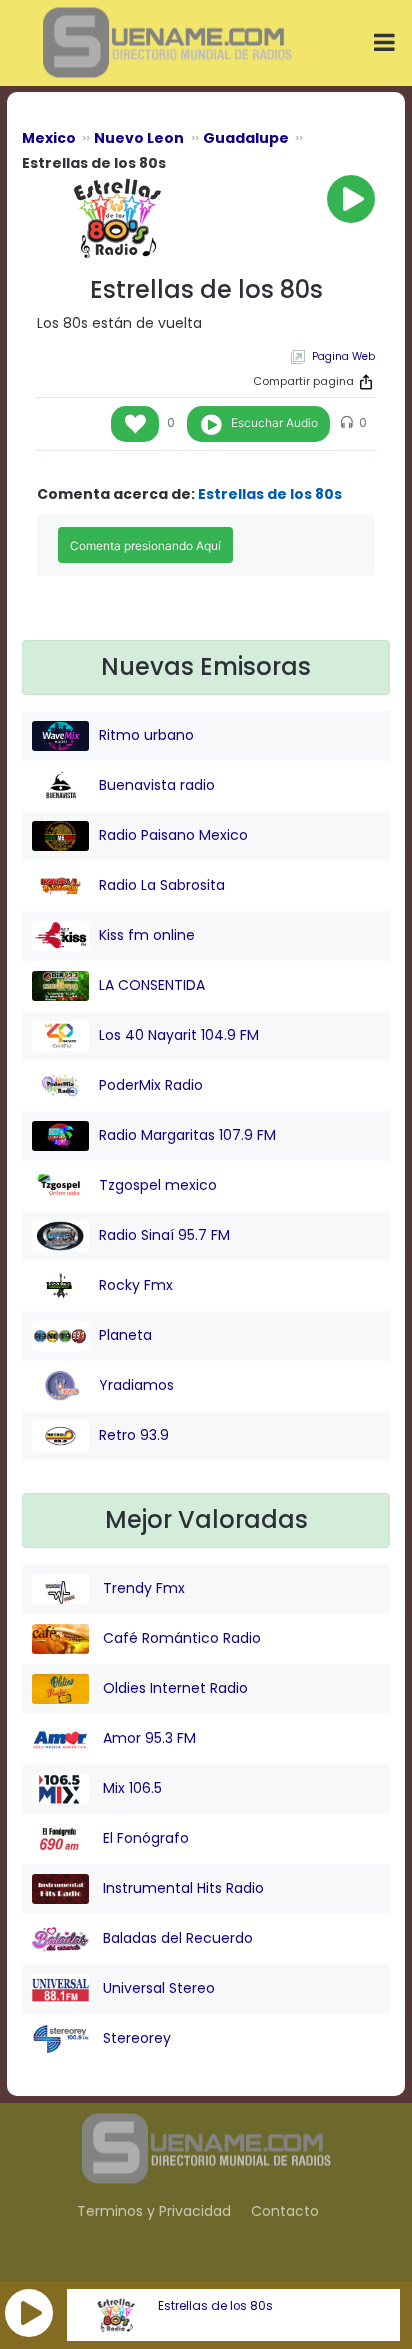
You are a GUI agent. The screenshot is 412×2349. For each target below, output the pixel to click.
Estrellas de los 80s (215, 2306)
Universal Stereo (157, 1988)
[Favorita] (135, 424)
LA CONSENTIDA (152, 985)
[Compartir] (366, 382)
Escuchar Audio (274, 422)
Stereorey (135, 2038)
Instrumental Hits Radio (181, 1888)
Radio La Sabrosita (162, 885)
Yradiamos (136, 1385)
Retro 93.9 (134, 1435)
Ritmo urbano (146, 735)
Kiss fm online (147, 935)
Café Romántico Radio (180, 1638)
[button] (29, 2313)
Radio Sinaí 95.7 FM (164, 1235)
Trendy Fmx (142, 1588)
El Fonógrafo (144, 1838)
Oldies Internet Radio (173, 1688)
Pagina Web (343, 356)
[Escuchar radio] (351, 199)
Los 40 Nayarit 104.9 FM (179, 1035)
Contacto (285, 2211)
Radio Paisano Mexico (173, 835)
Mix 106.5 (130, 1788)
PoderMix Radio (151, 1085)
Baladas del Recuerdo (176, 1938)
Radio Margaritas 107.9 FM (187, 1135)
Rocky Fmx (136, 1285)
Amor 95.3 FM (147, 1738)
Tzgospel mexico (158, 1185)
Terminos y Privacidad (154, 2211)
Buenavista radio (157, 785)
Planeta (125, 1335)
